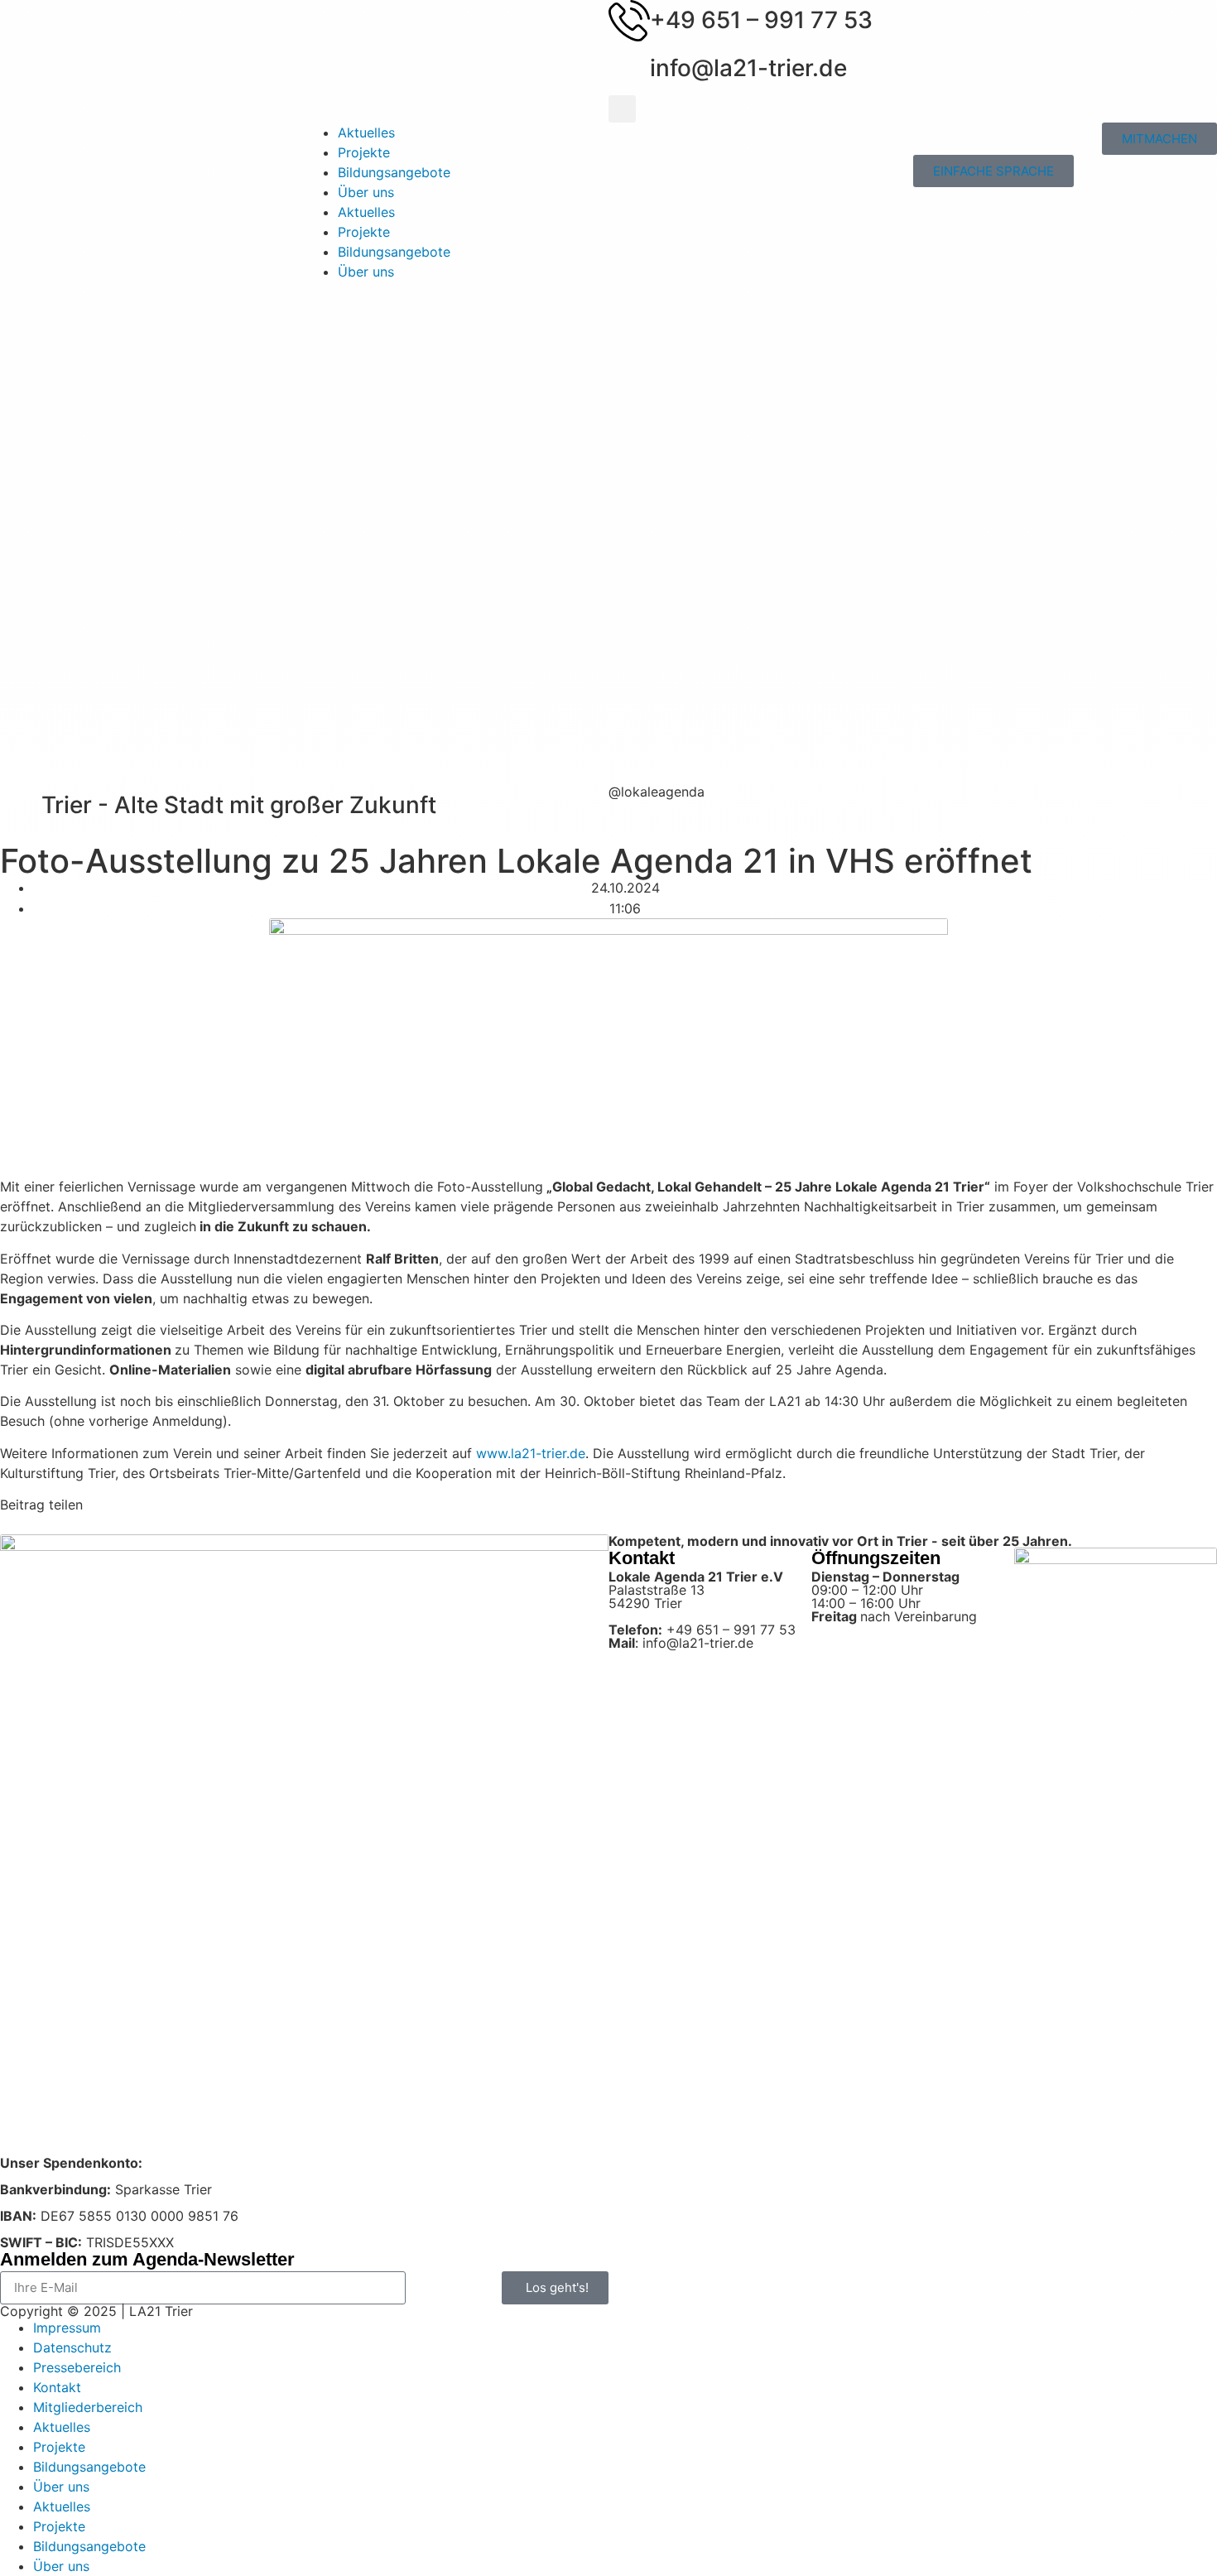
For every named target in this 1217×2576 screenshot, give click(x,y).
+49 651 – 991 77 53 (761, 20)
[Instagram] (629, 819)
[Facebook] (675, 819)
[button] (622, 109)
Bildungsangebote (394, 172)
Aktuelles (366, 132)
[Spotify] (720, 819)
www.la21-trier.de (531, 1453)
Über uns (366, 192)
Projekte (364, 152)
